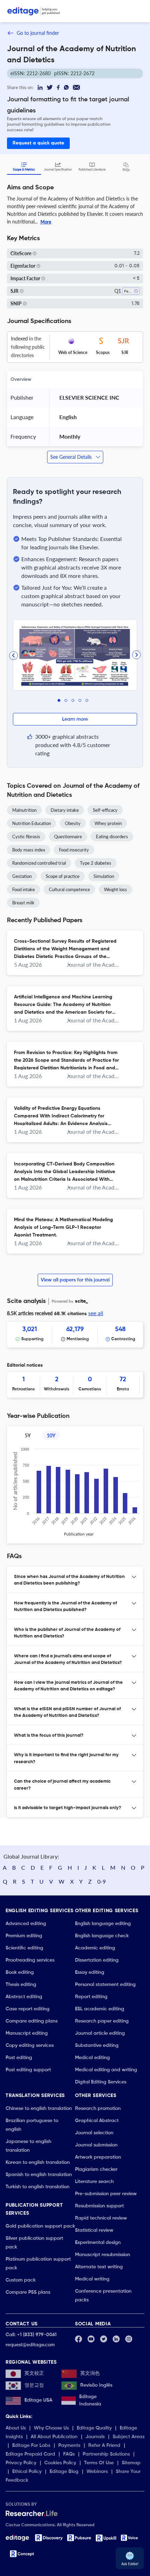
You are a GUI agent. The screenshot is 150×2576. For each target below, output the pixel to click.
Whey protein (108, 823)
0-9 (102, 1881)
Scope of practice (63, 876)
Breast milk (23, 903)
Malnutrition (24, 810)
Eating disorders (112, 837)
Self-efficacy (105, 810)
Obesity (73, 823)
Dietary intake (65, 810)
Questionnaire (68, 837)
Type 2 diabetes (96, 863)
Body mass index (29, 850)
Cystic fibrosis (26, 837)
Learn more (75, 719)
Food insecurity (74, 850)
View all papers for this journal (75, 1280)
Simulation (104, 876)
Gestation (22, 876)
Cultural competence (69, 889)
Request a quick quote (38, 143)
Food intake (24, 889)
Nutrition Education (32, 823)
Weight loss (115, 889)
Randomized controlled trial (39, 863)
